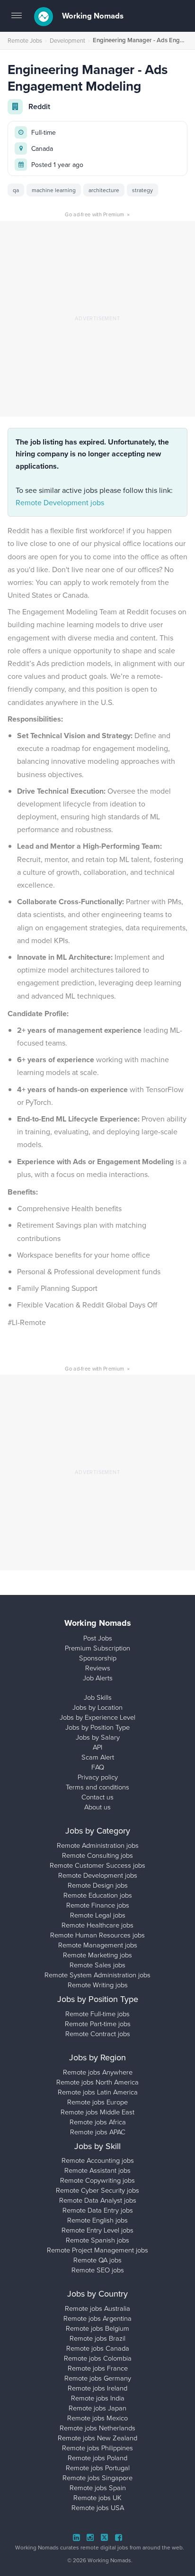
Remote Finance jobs (98, 1905)
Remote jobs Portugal (98, 2467)
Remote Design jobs (98, 1885)
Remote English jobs (97, 2220)
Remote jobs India (98, 2398)
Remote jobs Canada (98, 2348)
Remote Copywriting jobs (97, 2180)
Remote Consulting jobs (97, 1855)
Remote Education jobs (98, 1895)
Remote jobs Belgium (97, 2328)
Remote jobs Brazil (97, 2338)
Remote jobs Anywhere (98, 2072)
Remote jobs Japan (97, 2408)
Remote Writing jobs (98, 1984)
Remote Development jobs (60, 502)
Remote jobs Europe (97, 2102)
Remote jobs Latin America (98, 2092)
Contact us (97, 1797)
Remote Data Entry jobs (98, 2210)
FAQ (98, 1767)
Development (67, 40)
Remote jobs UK (97, 2497)
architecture (104, 190)
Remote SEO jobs (98, 2270)
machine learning (54, 190)
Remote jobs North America (97, 2082)
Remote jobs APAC (98, 2131)
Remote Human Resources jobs (97, 1935)
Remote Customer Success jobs (97, 1865)
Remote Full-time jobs (97, 2013)
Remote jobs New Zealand (97, 2437)
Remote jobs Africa (98, 2122)
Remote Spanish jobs (97, 2240)
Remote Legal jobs (98, 1915)
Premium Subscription (97, 1648)
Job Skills (98, 1697)
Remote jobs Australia (97, 2308)
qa (16, 190)
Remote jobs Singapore (97, 2477)
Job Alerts (98, 1677)
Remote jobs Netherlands (97, 2428)
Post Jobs (98, 1638)
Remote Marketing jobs (97, 1955)
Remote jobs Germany (98, 2378)
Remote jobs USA (98, 2507)
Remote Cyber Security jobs (97, 2190)
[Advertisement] (97, 319)
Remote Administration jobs (98, 1845)
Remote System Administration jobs (97, 1974)
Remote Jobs (25, 40)
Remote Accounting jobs (98, 2160)
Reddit (39, 107)
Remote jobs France (98, 2368)
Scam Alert (98, 1757)
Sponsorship (98, 1658)
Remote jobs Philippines (97, 2447)
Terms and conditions (97, 1787)
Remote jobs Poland (97, 2457)
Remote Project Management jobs (97, 2250)
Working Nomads (92, 16)
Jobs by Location (97, 1707)
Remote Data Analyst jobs (98, 2200)
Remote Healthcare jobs (97, 1925)
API (97, 1747)
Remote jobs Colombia (98, 2358)
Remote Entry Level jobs (97, 2230)
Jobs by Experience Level (97, 1717)
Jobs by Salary (98, 1737)
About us (97, 1807)
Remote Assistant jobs (97, 2170)
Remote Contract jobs (98, 2033)
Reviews (98, 1668)
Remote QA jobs (97, 2260)
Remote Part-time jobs (98, 2023)
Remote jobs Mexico (97, 2418)
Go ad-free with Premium (97, 214)
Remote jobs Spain (98, 2487)
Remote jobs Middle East (97, 2112)
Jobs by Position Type (97, 1727)
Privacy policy (98, 1777)
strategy (142, 190)
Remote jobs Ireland (97, 2388)
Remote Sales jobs (97, 1964)
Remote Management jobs (98, 1945)
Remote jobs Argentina (97, 2318)
